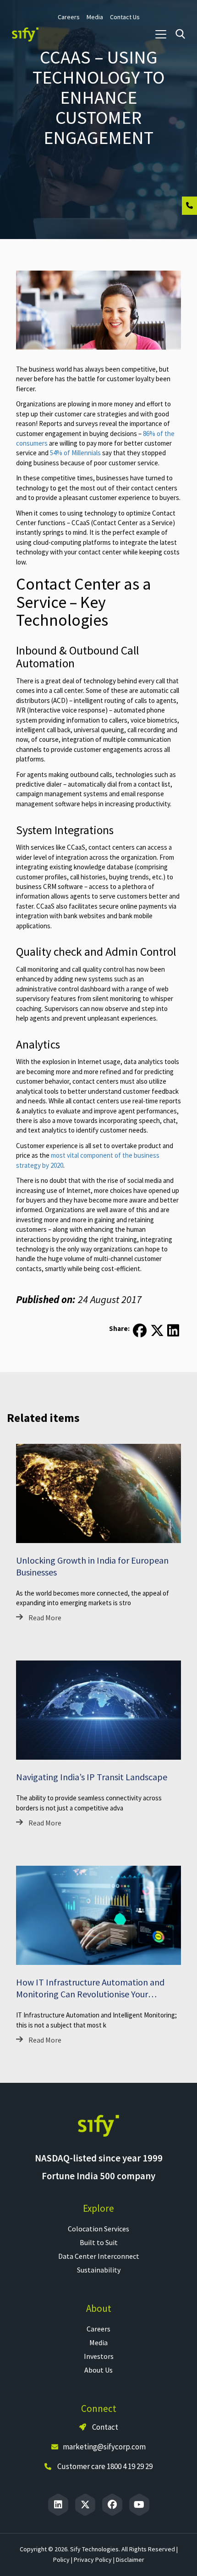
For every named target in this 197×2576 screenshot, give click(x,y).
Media (98, 2342)
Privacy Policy (93, 2560)
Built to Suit (99, 2242)
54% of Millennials (75, 453)
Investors (99, 2356)
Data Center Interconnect (99, 2256)
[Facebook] (112, 2505)
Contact (104, 2427)
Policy (61, 2560)
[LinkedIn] (58, 2505)
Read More (45, 1618)
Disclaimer (130, 2560)
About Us (98, 2370)
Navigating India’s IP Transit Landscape (92, 1777)
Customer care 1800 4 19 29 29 (105, 2466)
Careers (98, 2329)
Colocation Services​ (98, 2229)
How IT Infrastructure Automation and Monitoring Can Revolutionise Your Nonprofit (90, 1994)
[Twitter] (85, 2505)
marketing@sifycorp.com (104, 2447)
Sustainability (99, 2270)
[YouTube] (139, 2505)
